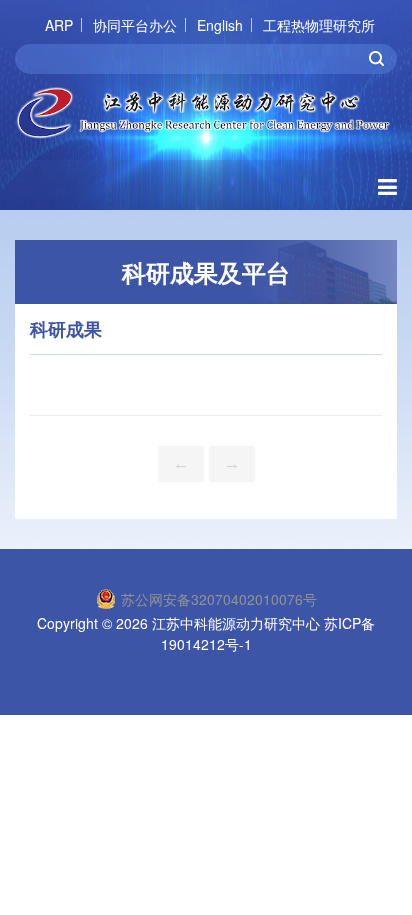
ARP (59, 25)
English (220, 25)
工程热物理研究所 (319, 25)
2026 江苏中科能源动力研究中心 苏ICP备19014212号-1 (245, 633)
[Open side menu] (387, 185)
